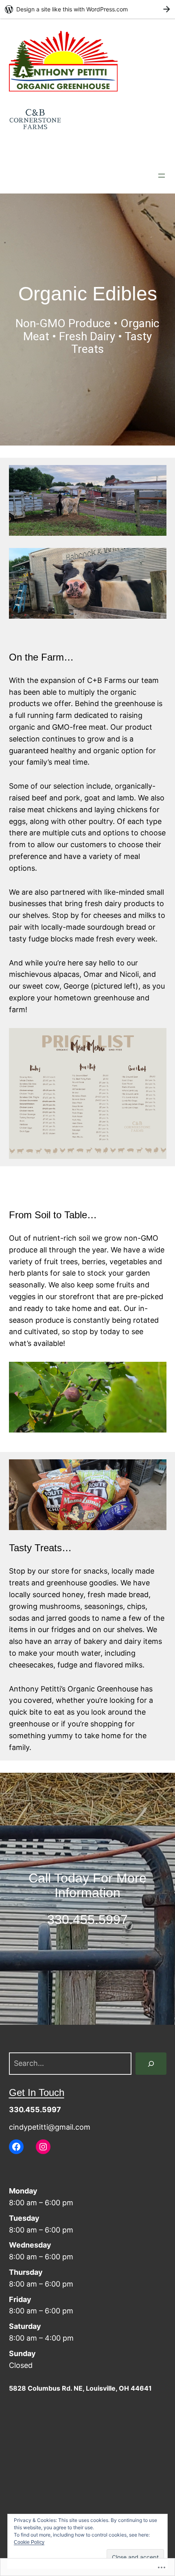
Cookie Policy (29, 2542)
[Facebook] (16, 2147)
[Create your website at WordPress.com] (87, 9)
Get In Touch (37, 2092)
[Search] (151, 2063)
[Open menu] (162, 176)
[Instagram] (43, 2147)
